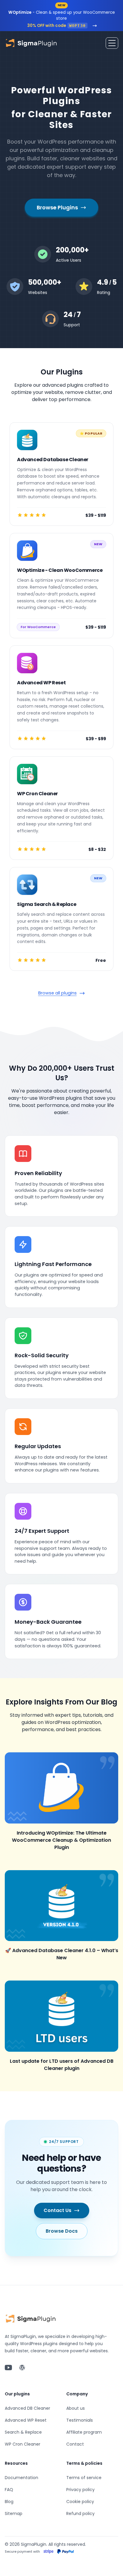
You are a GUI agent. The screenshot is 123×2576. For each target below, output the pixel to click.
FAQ (9, 2490)
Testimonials (80, 2420)
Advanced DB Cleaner (27, 2408)
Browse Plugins (57, 207)
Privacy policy (80, 2490)
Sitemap (14, 2513)
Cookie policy (80, 2502)
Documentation (21, 2478)
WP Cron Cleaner (23, 2444)
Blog (9, 2502)
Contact (75, 2444)
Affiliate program (84, 2432)
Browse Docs (62, 2231)
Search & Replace (23, 2432)
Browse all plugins (57, 993)
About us (76, 2408)
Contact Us (57, 2210)
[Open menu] (112, 43)
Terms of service (84, 2478)
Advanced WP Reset (26, 2420)
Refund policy (80, 2513)
